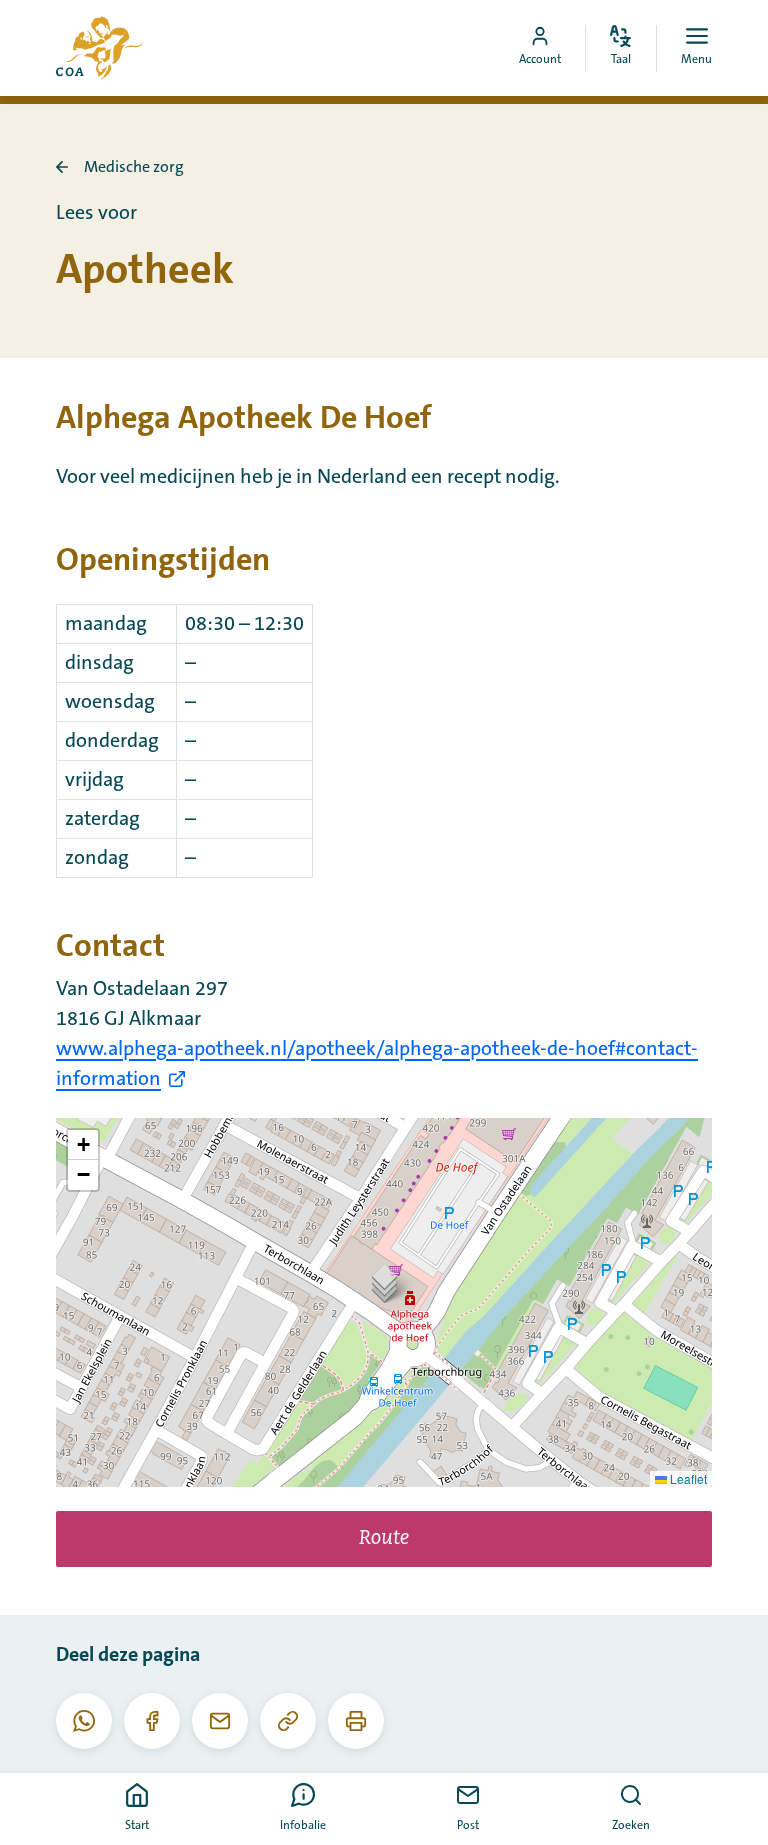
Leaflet (687, 1478)
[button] (384, 1282)
